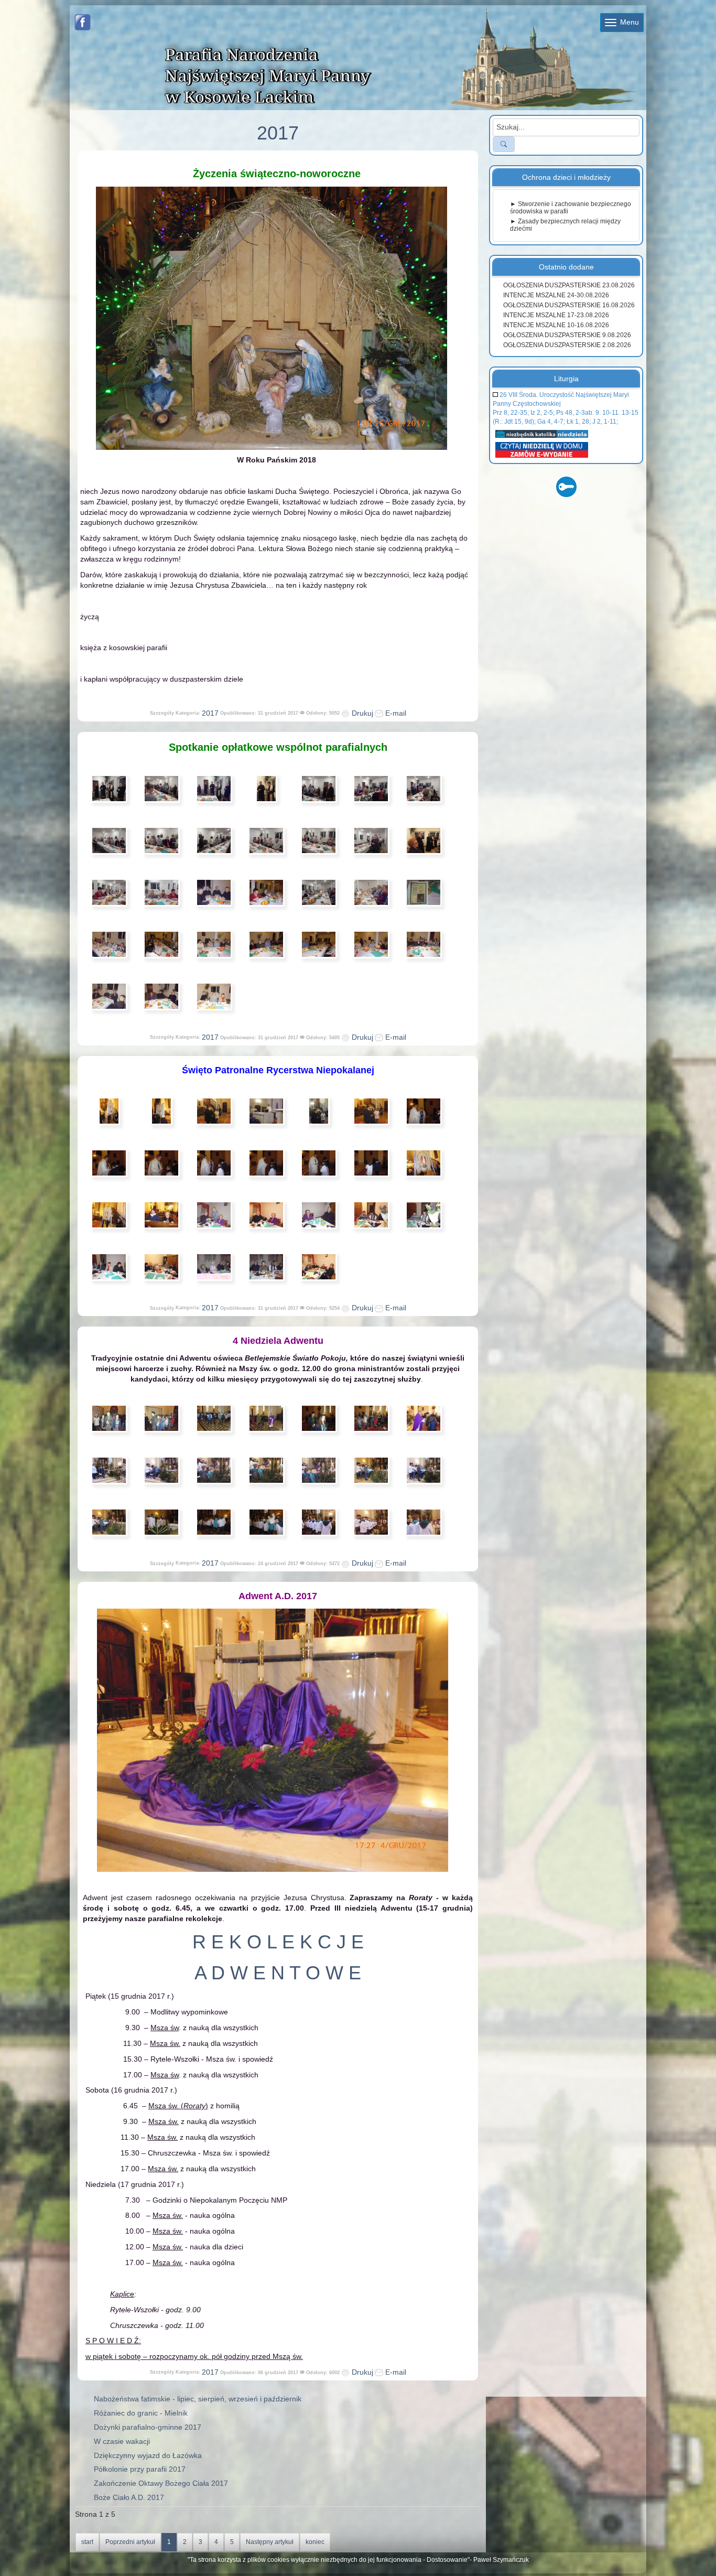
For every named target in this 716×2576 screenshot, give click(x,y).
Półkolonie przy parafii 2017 (140, 2469)
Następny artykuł (270, 2542)
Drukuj (361, 713)
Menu (628, 22)
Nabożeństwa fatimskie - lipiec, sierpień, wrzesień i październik (198, 2399)
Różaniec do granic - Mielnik (141, 2413)
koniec (315, 2542)
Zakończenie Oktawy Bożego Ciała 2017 (161, 2483)
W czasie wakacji (122, 2441)
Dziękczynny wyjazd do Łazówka (148, 2455)
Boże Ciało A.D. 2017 (129, 2497)
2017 (210, 713)
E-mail (395, 713)
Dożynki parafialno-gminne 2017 (148, 2427)
